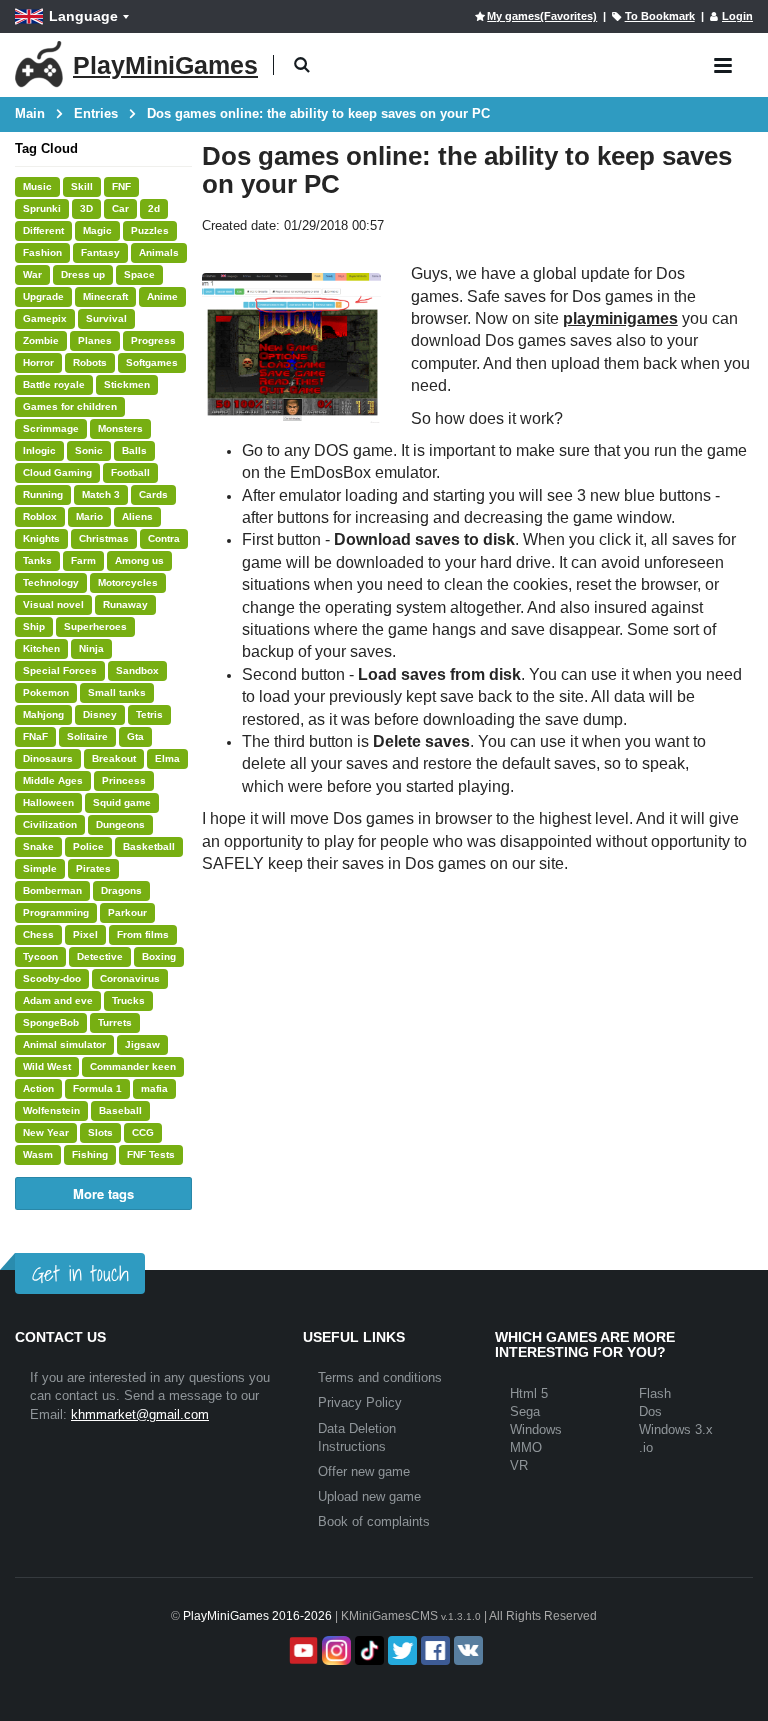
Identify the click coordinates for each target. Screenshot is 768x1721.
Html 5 (529, 1393)
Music (37, 186)
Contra (164, 538)
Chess (38, 934)
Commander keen (133, 1066)
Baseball (120, 1110)
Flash (655, 1393)
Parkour (127, 912)
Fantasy (100, 252)
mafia (154, 1088)
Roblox (40, 516)
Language (83, 16)
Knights (41, 538)
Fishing (90, 1154)
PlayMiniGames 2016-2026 (257, 1616)
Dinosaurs (48, 758)
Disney (100, 714)
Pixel (85, 934)
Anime (162, 296)
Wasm (38, 1154)
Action (38, 1088)
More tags (103, 1193)
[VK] (466, 1650)
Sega (525, 1411)
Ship (34, 626)
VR (519, 1465)
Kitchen (41, 648)
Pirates (93, 868)
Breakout (114, 758)
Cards (153, 494)
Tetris (149, 714)
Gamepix (45, 318)
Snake (38, 846)
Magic (97, 230)
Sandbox (137, 670)
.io (646, 1447)
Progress (153, 340)
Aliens (137, 516)
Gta (135, 736)
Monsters (120, 428)
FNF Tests (151, 1154)
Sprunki (42, 208)
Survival (106, 318)
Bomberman (52, 890)
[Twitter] (400, 1650)
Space (139, 274)
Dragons (121, 890)
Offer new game (364, 1471)
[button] (301, 65)
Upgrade (43, 296)
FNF (121, 186)
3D (86, 208)
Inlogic (39, 450)
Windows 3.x (676, 1429)
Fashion (42, 252)
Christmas (104, 538)
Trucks (128, 1000)
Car (120, 208)
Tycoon (40, 956)
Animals (159, 252)
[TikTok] (367, 1650)
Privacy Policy (360, 1402)
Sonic (89, 450)
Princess (124, 780)
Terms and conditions (380, 1377)
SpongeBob (51, 1022)
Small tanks (117, 692)
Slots (100, 1132)
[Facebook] (433, 1650)
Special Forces (60, 670)
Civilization (50, 824)
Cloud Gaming (57, 472)
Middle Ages (53, 780)
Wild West (47, 1066)
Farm (83, 560)
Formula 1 (97, 1088)
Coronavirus (130, 978)
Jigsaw (142, 1044)
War (32, 274)
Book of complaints (374, 1521)
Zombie (41, 340)
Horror (38, 362)
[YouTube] (301, 1650)
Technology (51, 582)
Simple (40, 868)
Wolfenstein (51, 1110)
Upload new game (369, 1496)
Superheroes (95, 626)
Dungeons (120, 824)
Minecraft (105, 296)
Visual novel (53, 604)
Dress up (83, 274)
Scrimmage (51, 428)
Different (43, 230)
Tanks (37, 560)
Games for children (70, 406)
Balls (134, 450)
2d (154, 208)
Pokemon (46, 692)
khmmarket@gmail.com (140, 1414)
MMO (526, 1447)
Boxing (159, 956)
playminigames (620, 318)
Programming (56, 912)
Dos (650, 1411)
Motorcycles (128, 582)
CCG (143, 1132)
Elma (167, 758)
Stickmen (127, 384)
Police (88, 846)
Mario (89, 516)
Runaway (125, 604)
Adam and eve (58, 1000)
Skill (82, 186)
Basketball (149, 846)
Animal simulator (64, 1044)
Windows (536, 1429)
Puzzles (150, 230)
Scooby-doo (52, 978)
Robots (90, 362)
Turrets (115, 1022)
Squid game (122, 802)
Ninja (91, 648)
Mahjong (43, 714)
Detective (100, 956)
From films (143, 934)
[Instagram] (334, 1650)
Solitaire (87, 736)
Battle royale (54, 384)
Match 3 (101, 494)
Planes (95, 340)
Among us (139, 560)
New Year (46, 1132)
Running (43, 494)
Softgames (152, 362)
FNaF (35, 736)
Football (130, 472)
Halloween (48, 802)
